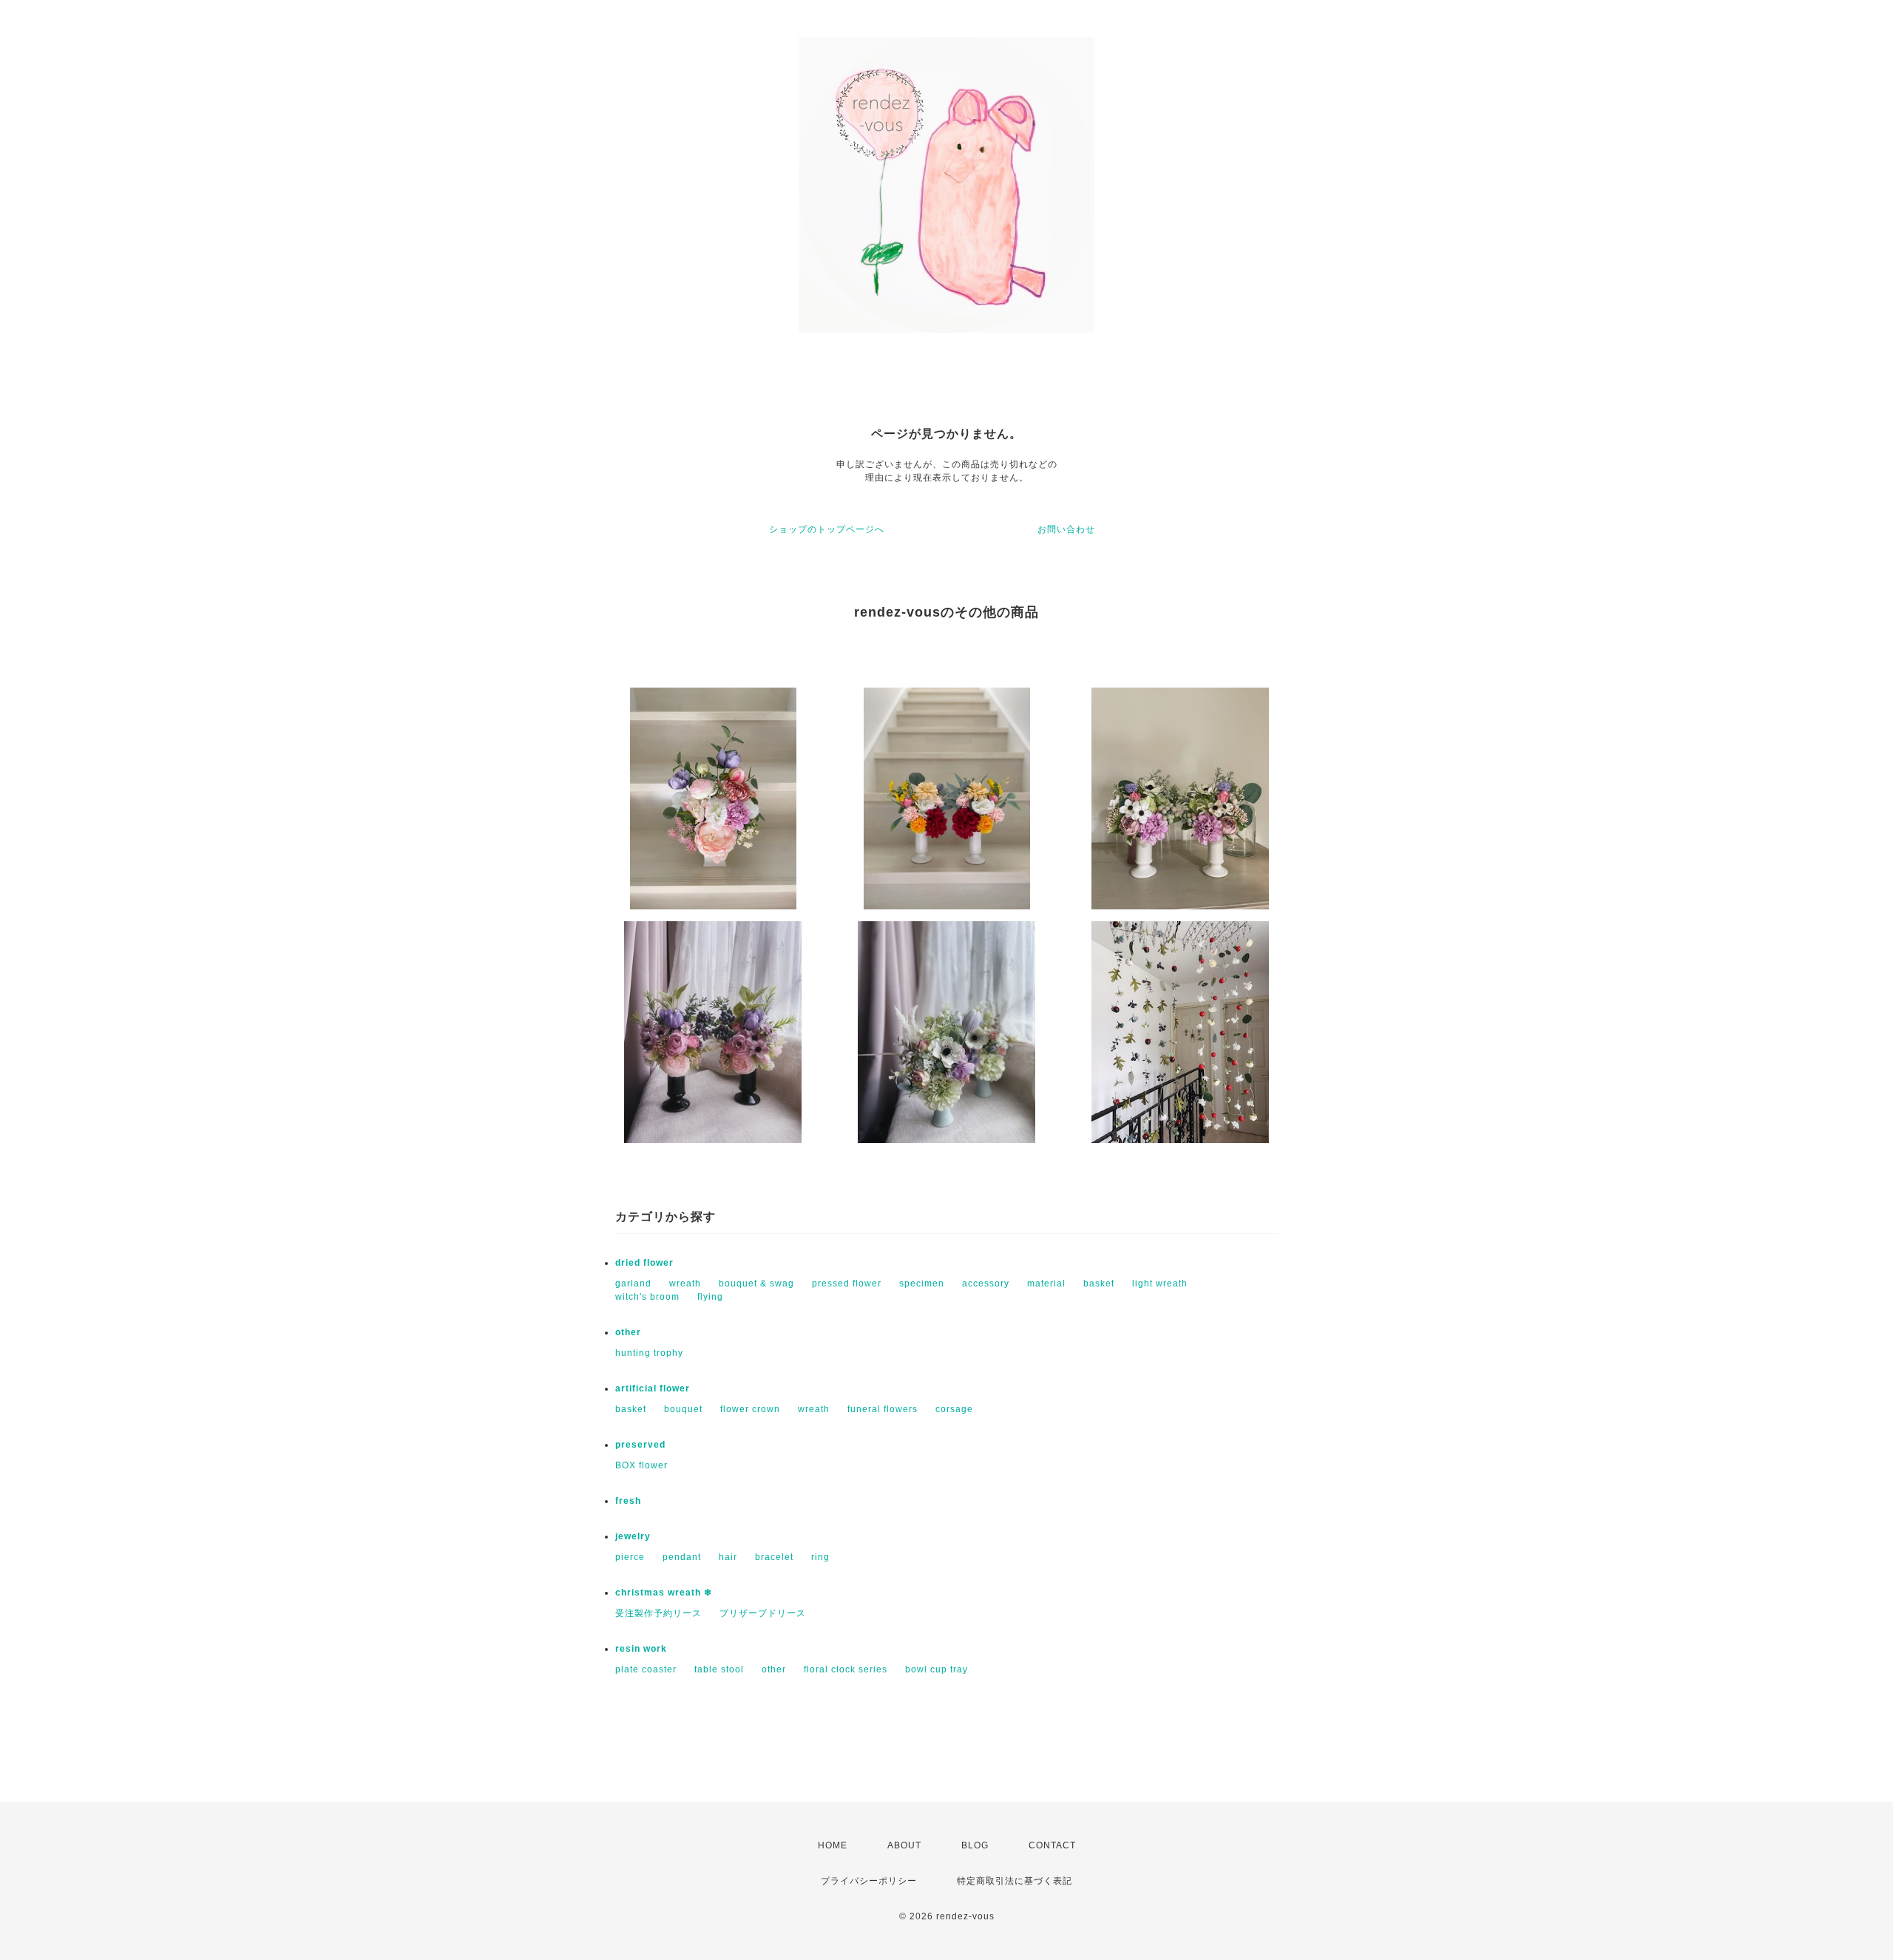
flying (710, 1297)
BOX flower (641, 1465)
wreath (685, 1284)
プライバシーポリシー (869, 1881)
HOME (833, 1845)
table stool (719, 1669)
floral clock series (846, 1669)
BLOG (975, 1845)
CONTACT (1052, 1845)
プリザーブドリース (763, 1613)
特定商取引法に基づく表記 (1015, 1881)
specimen (922, 1284)
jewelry (633, 1536)
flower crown (750, 1409)
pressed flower (847, 1284)
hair (728, 1557)
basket (1099, 1284)
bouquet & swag (756, 1284)
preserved (640, 1445)
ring (820, 1557)
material (1046, 1284)
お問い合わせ (1066, 529)
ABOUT (904, 1845)
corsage (954, 1409)
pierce (630, 1557)
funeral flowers (883, 1409)
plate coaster (646, 1669)
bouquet (683, 1409)
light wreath (1160, 1284)
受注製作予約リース (658, 1613)
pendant (682, 1557)
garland (633, 1284)
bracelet (774, 1557)
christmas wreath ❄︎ (664, 1593)
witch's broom (647, 1297)
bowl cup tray (937, 1669)
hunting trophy (649, 1353)
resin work (641, 1649)
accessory (986, 1284)
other (628, 1332)
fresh (628, 1501)
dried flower (644, 1263)
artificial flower (653, 1388)
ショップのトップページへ (827, 529)
